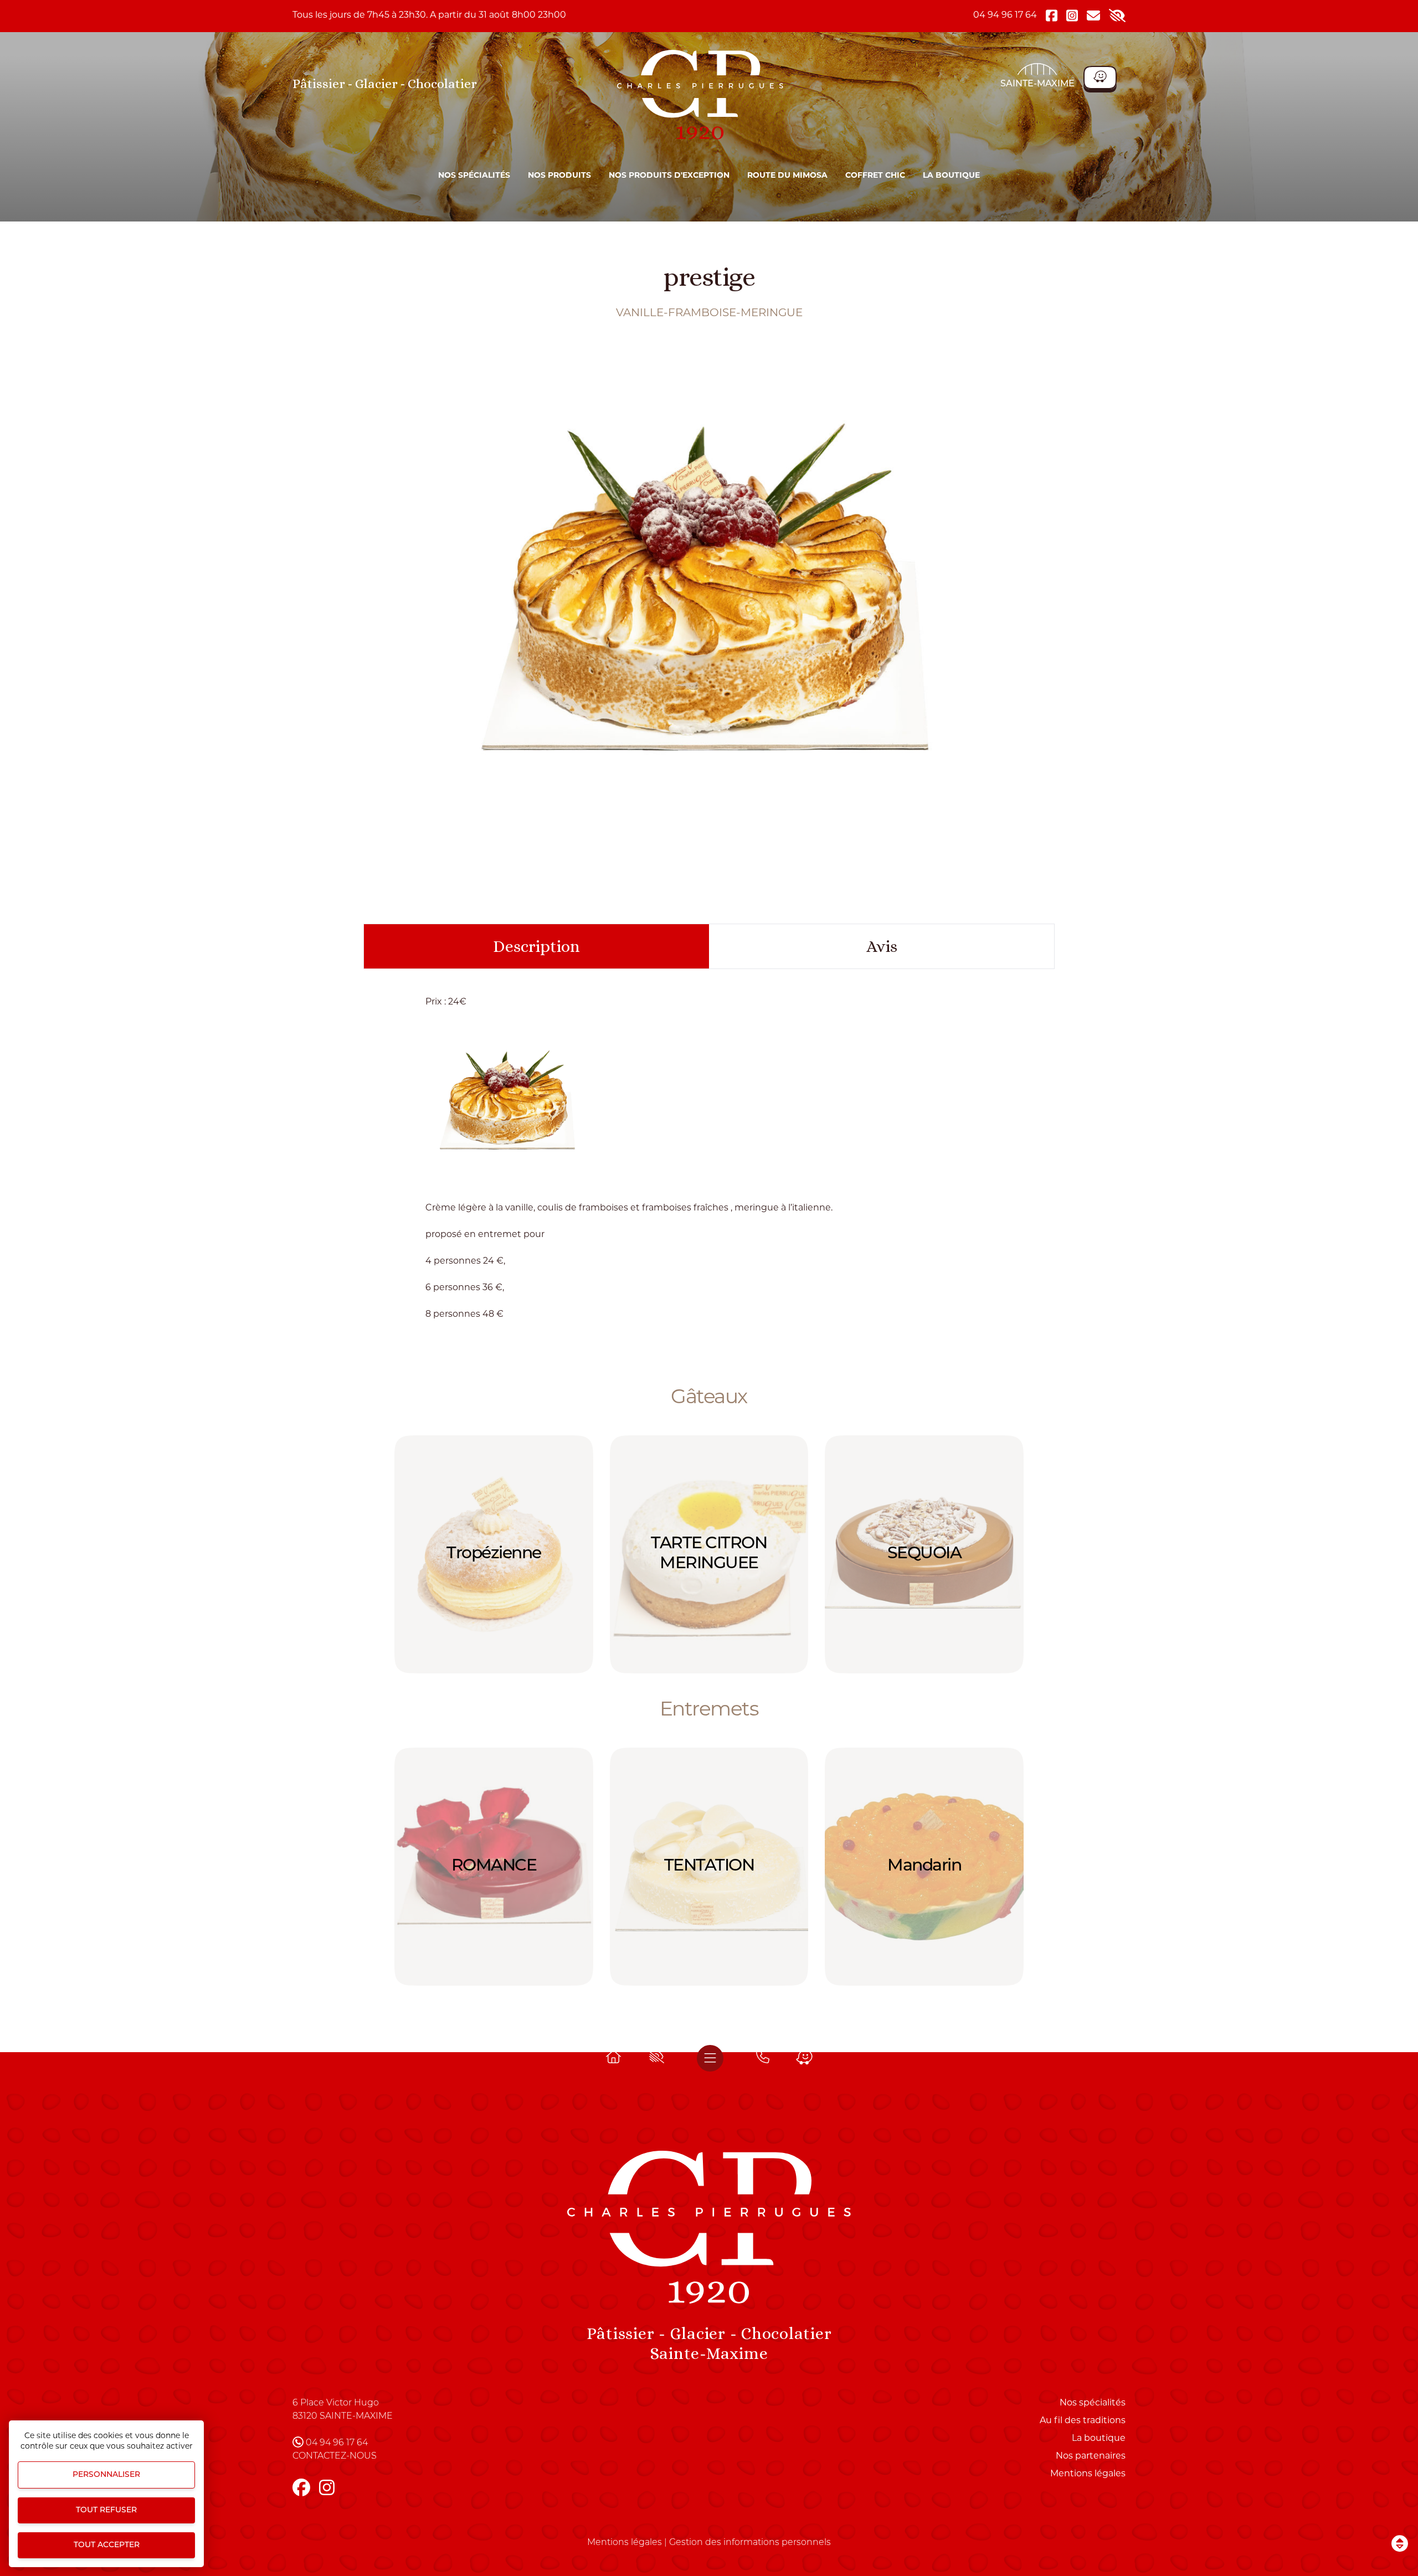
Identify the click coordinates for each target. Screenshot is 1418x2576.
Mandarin (709, 1866)
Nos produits (559, 176)
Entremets (709, 1711)
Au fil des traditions (1083, 2421)
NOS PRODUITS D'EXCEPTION (669, 176)
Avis (882, 946)
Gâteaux (709, 1398)
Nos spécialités (474, 176)
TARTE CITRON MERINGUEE (494, 1554)
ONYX (924, 1554)
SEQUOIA (709, 1554)
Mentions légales (1088, 2474)
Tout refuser (106, 2510)
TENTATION (494, 1866)
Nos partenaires (1091, 2456)
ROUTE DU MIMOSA (787, 176)
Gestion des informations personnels (750, 2543)
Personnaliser (106, 2475)
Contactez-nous (335, 2456)
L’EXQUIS (924, 1866)
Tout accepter (107, 2545)
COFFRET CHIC (875, 176)
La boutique (951, 176)
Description (536, 946)
